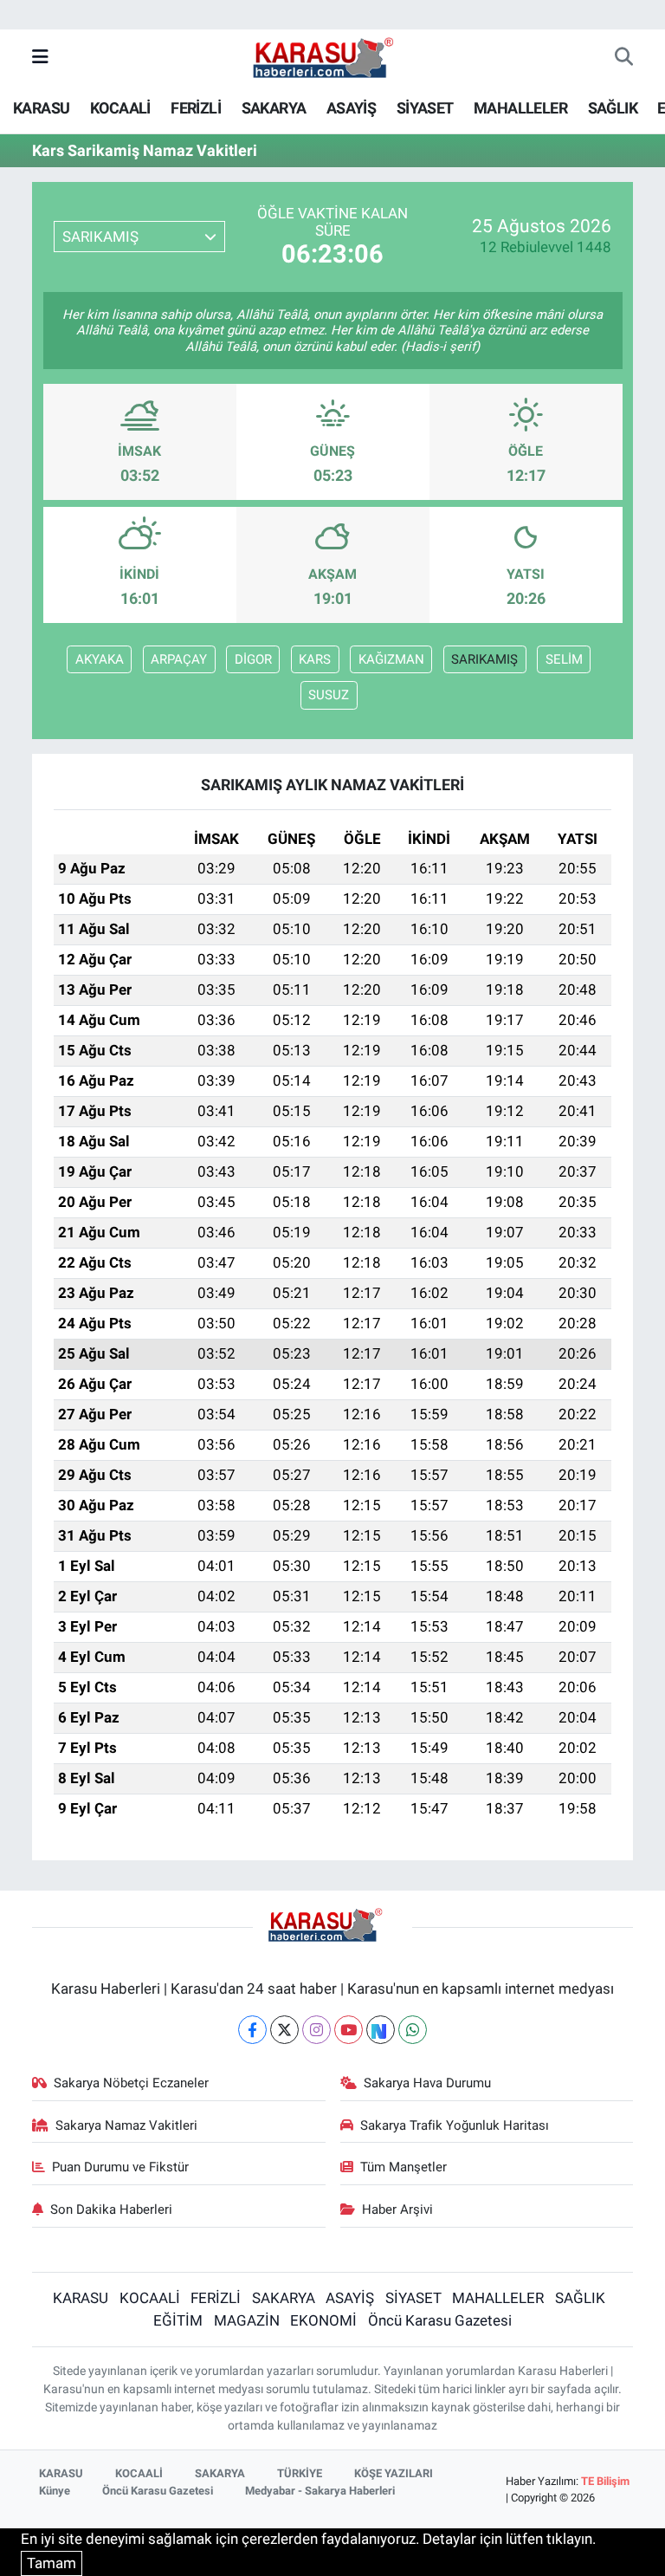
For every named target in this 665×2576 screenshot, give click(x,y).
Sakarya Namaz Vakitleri (126, 2125)
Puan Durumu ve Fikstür (120, 2167)
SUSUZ (329, 695)
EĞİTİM (178, 2320)
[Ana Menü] (40, 57)
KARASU (41, 108)
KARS (315, 659)
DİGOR (253, 659)
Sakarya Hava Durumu (427, 2083)
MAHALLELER (520, 108)
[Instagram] (316, 2030)
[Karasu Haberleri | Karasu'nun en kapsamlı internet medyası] (332, 56)
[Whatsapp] (413, 2030)
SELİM (564, 659)
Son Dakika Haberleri (111, 2209)
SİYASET (425, 108)
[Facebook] (252, 2030)
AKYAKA (100, 659)
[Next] (381, 2030)
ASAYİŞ (351, 108)
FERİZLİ (196, 108)
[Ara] (624, 58)
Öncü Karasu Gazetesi (440, 2320)
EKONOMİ (323, 2320)
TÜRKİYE (300, 2473)
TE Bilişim (605, 2481)
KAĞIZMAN (391, 659)
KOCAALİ (120, 108)
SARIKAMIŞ (484, 659)
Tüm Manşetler (404, 2167)
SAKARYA (274, 108)
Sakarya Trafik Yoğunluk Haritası (455, 2125)
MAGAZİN (247, 2320)
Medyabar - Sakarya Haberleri (320, 2491)
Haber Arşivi (397, 2209)
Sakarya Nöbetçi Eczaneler (131, 2083)
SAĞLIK (613, 108)
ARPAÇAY (179, 659)
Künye (55, 2491)
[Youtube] (349, 2030)
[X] (284, 2030)
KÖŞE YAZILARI (394, 2473)
